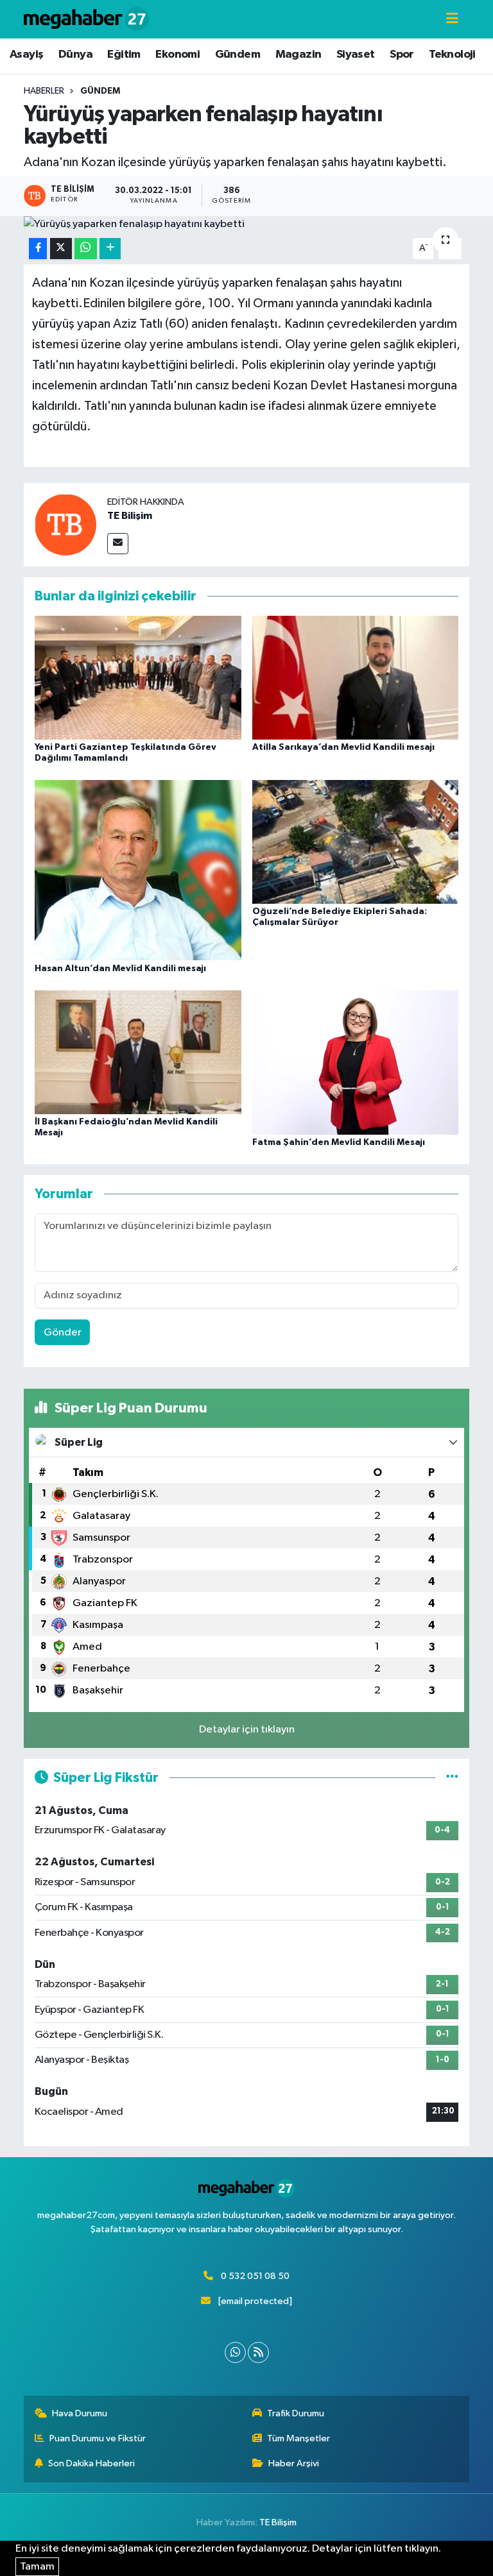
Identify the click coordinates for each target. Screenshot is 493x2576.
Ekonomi (177, 55)
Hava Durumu (80, 2413)
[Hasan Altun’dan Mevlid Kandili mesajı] (138, 870)
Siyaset (356, 55)
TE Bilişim (130, 516)
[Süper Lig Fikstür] (452, 1778)
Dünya (75, 55)
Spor (402, 55)
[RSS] (258, 2352)
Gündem (238, 55)
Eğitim (124, 55)
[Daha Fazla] (110, 249)
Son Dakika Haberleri (91, 2463)
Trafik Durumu (296, 2413)
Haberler (44, 91)
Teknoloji (452, 55)
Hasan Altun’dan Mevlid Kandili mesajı (120, 969)
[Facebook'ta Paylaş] (38, 249)
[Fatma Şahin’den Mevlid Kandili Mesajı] (356, 1062)
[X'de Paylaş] (61, 249)
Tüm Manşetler (298, 2438)
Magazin (298, 55)
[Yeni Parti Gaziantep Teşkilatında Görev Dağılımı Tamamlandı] (138, 677)
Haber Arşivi (294, 2463)
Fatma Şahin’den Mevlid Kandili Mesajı (339, 1142)
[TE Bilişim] (65, 524)
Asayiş (26, 55)
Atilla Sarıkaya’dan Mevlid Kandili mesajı (343, 747)
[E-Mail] (118, 544)
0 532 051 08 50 (255, 2276)
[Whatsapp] (235, 2352)
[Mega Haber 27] (86, 19)
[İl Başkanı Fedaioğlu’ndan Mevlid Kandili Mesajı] (138, 1052)
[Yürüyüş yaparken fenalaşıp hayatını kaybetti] (247, 225)
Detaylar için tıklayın (247, 1730)
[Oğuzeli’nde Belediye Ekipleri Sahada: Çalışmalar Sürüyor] (356, 841)
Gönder (63, 1333)
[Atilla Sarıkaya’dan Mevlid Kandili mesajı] (356, 677)
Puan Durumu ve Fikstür (98, 2438)
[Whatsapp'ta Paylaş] (86, 249)
